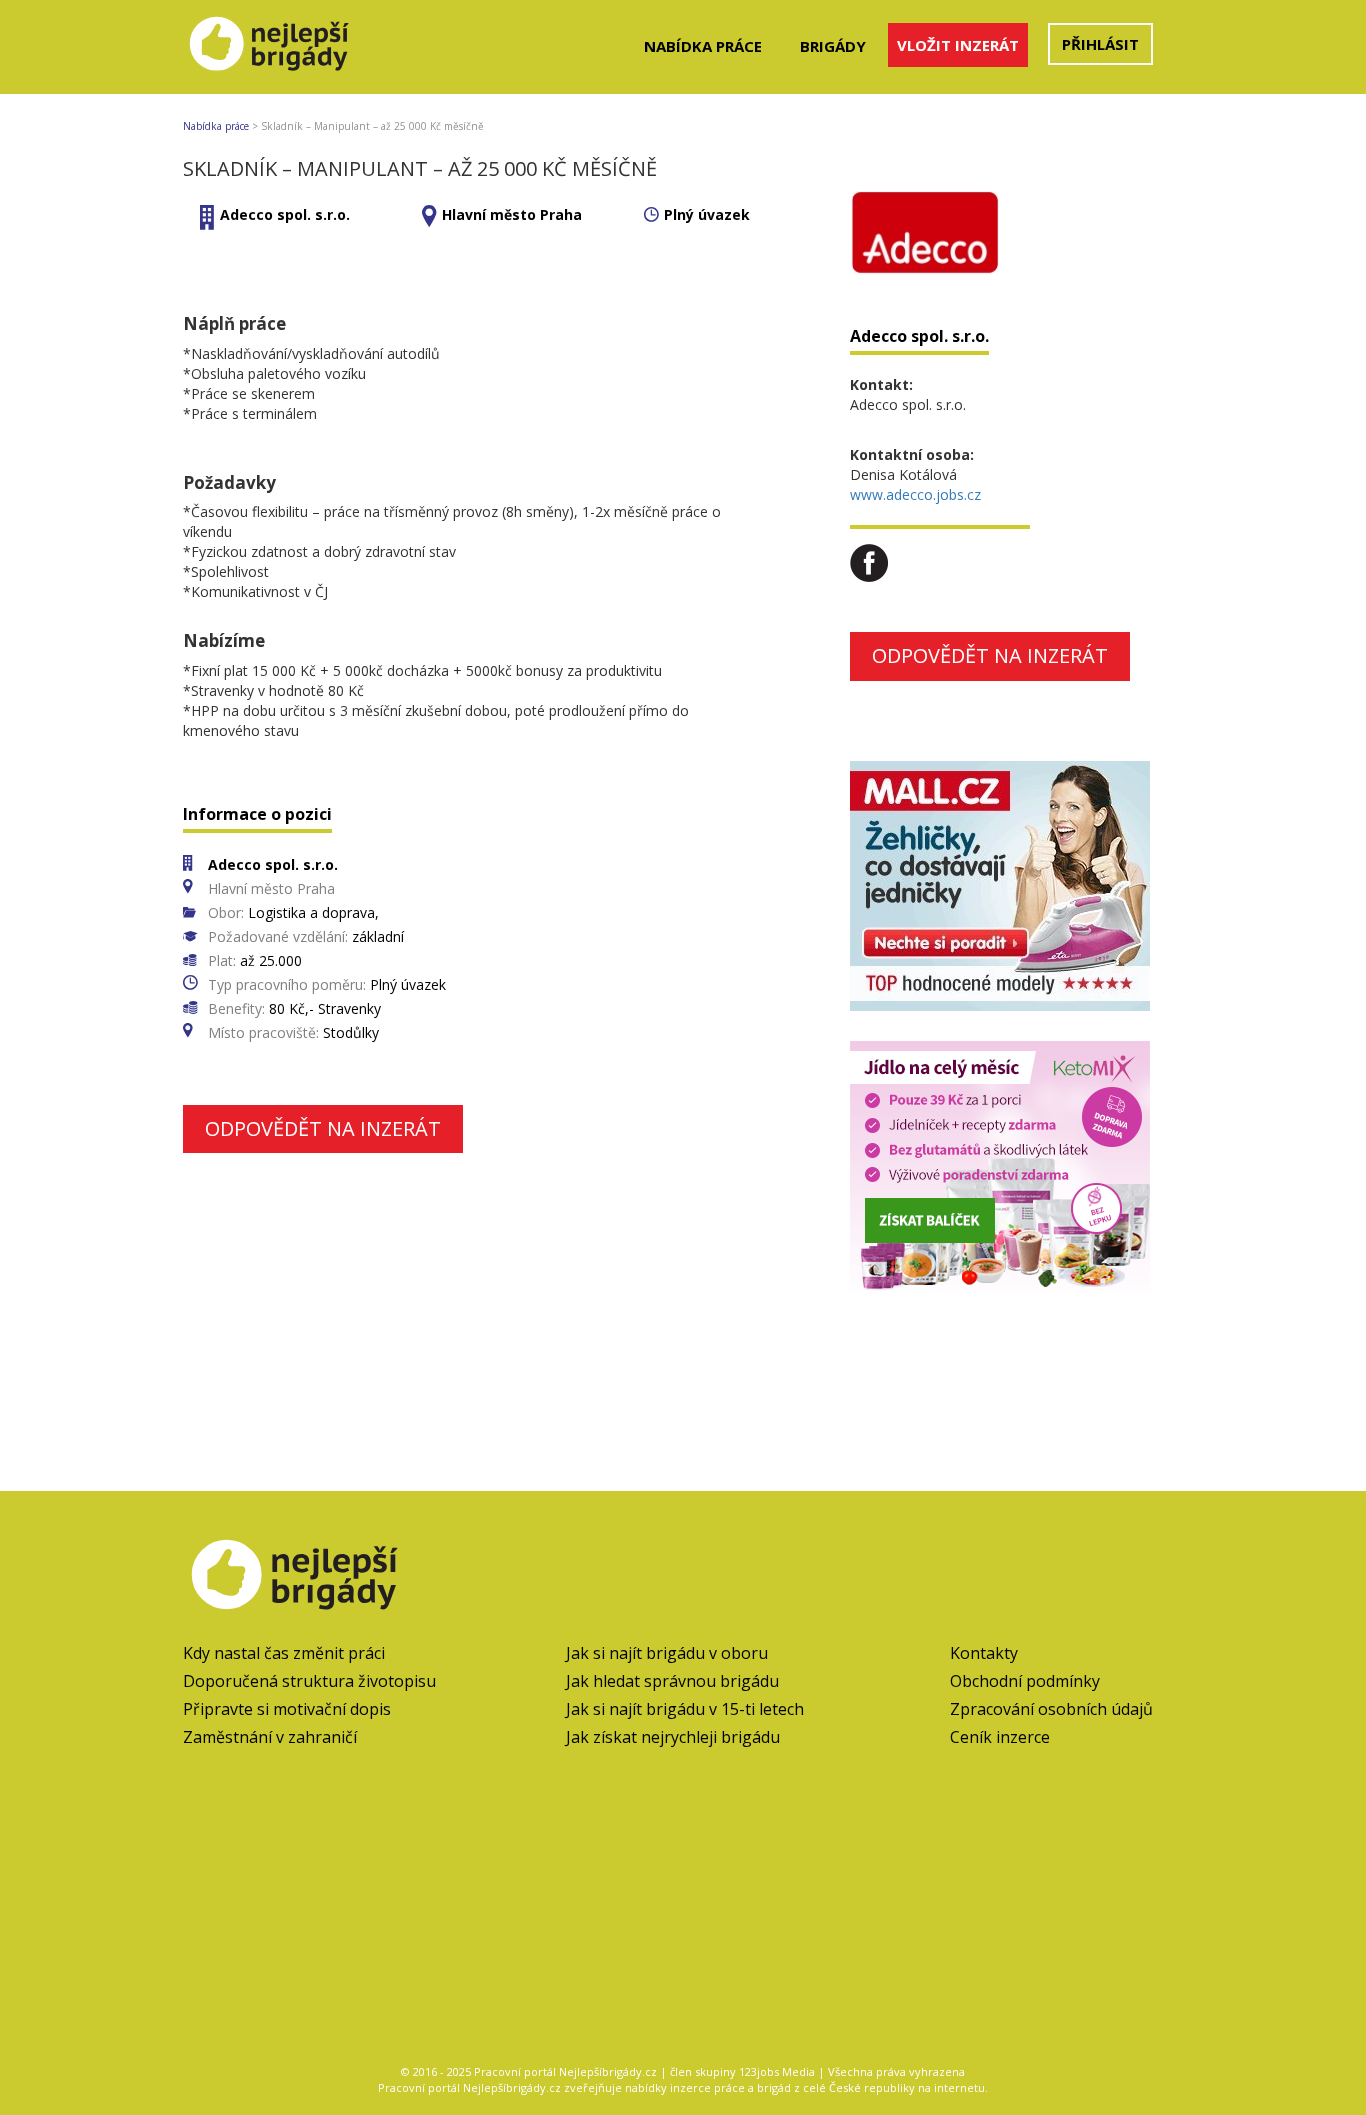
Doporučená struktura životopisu (309, 1681)
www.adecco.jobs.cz (915, 494)
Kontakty (984, 1653)
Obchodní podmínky (1025, 1681)
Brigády (833, 46)
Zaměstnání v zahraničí (270, 1737)
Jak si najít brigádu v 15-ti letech (685, 1709)
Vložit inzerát (958, 45)
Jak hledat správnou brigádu (672, 1681)
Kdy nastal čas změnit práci (284, 1653)
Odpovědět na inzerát (323, 1128)
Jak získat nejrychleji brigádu (673, 1737)
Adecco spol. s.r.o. (285, 214)
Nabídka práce (703, 46)
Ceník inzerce (1000, 1737)
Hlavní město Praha (512, 214)
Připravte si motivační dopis (287, 1709)
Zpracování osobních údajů (1051, 1709)
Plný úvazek (707, 214)
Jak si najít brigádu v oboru (667, 1653)
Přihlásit (1100, 44)
